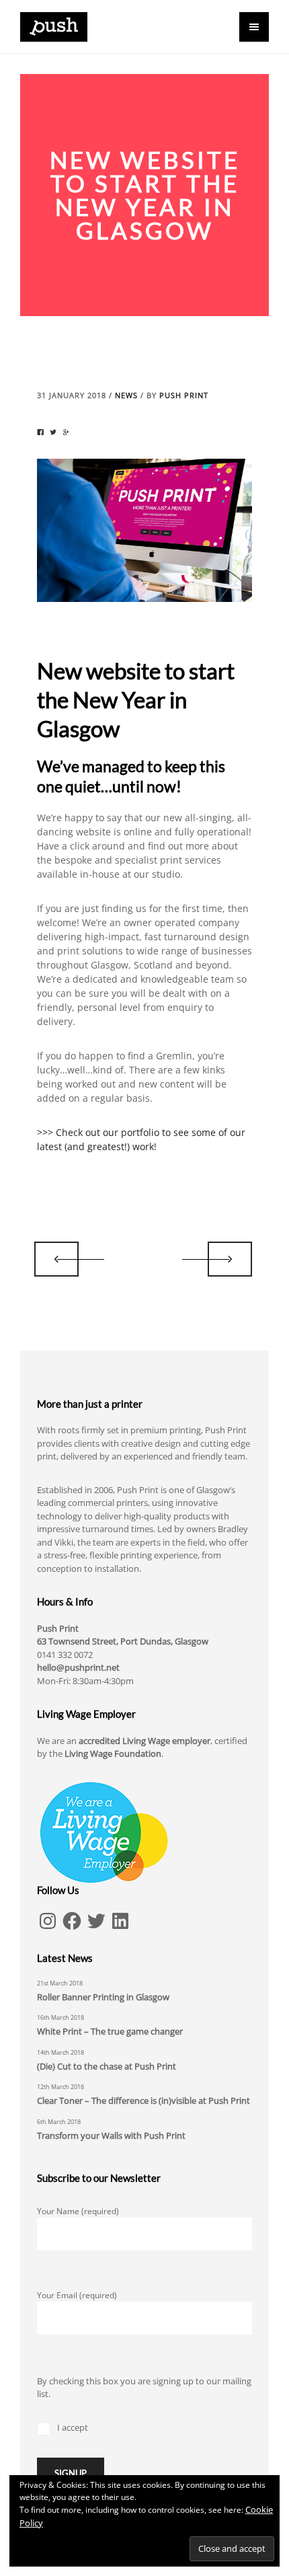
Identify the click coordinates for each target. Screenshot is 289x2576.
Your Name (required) (78, 2211)
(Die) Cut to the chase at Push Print (107, 2066)
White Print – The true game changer (110, 2031)
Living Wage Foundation (113, 1753)
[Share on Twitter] (53, 432)
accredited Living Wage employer (144, 1741)
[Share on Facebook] (40, 432)
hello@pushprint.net (78, 1667)
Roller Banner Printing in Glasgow (103, 1997)
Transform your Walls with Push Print (111, 2135)
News (126, 395)
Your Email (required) (77, 2295)
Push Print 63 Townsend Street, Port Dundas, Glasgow (123, 1635)
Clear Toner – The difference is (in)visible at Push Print (143, 2100)
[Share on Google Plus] (66, 432)
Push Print (184, 395)
